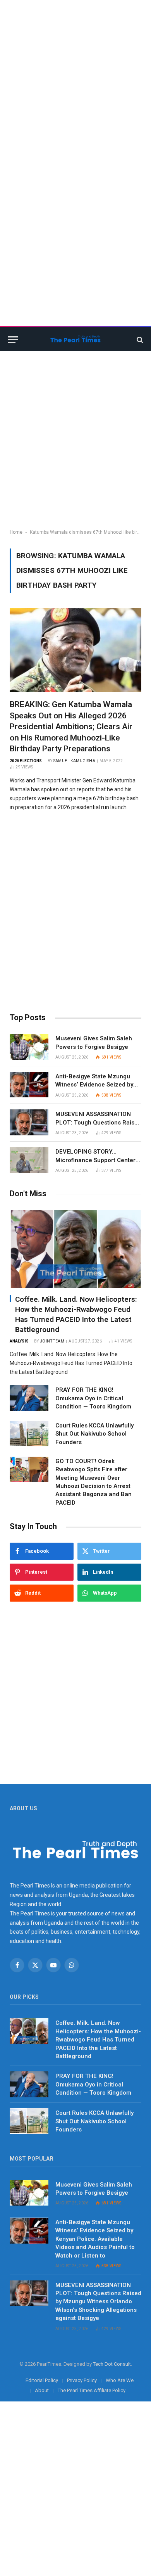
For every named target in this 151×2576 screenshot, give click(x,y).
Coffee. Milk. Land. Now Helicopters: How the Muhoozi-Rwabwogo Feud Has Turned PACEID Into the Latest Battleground (98, 2040)
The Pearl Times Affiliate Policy (92, 2390)
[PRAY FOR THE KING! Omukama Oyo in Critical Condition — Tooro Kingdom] (29, 1398)
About (42, 2390)
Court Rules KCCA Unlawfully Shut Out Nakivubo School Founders (94, 1434)
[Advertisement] (75, 76)
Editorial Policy (42, 2380)
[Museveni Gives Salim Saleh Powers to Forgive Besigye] (29, 1047)
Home (16, 532)
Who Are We (120, 2380)
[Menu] (13, 340)
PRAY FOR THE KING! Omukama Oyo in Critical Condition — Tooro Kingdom (93, 1398)
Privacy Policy (82, 2380)
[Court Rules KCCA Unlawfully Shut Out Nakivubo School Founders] (29, 1434)
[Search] (139, 340)
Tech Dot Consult (112, 2364)
